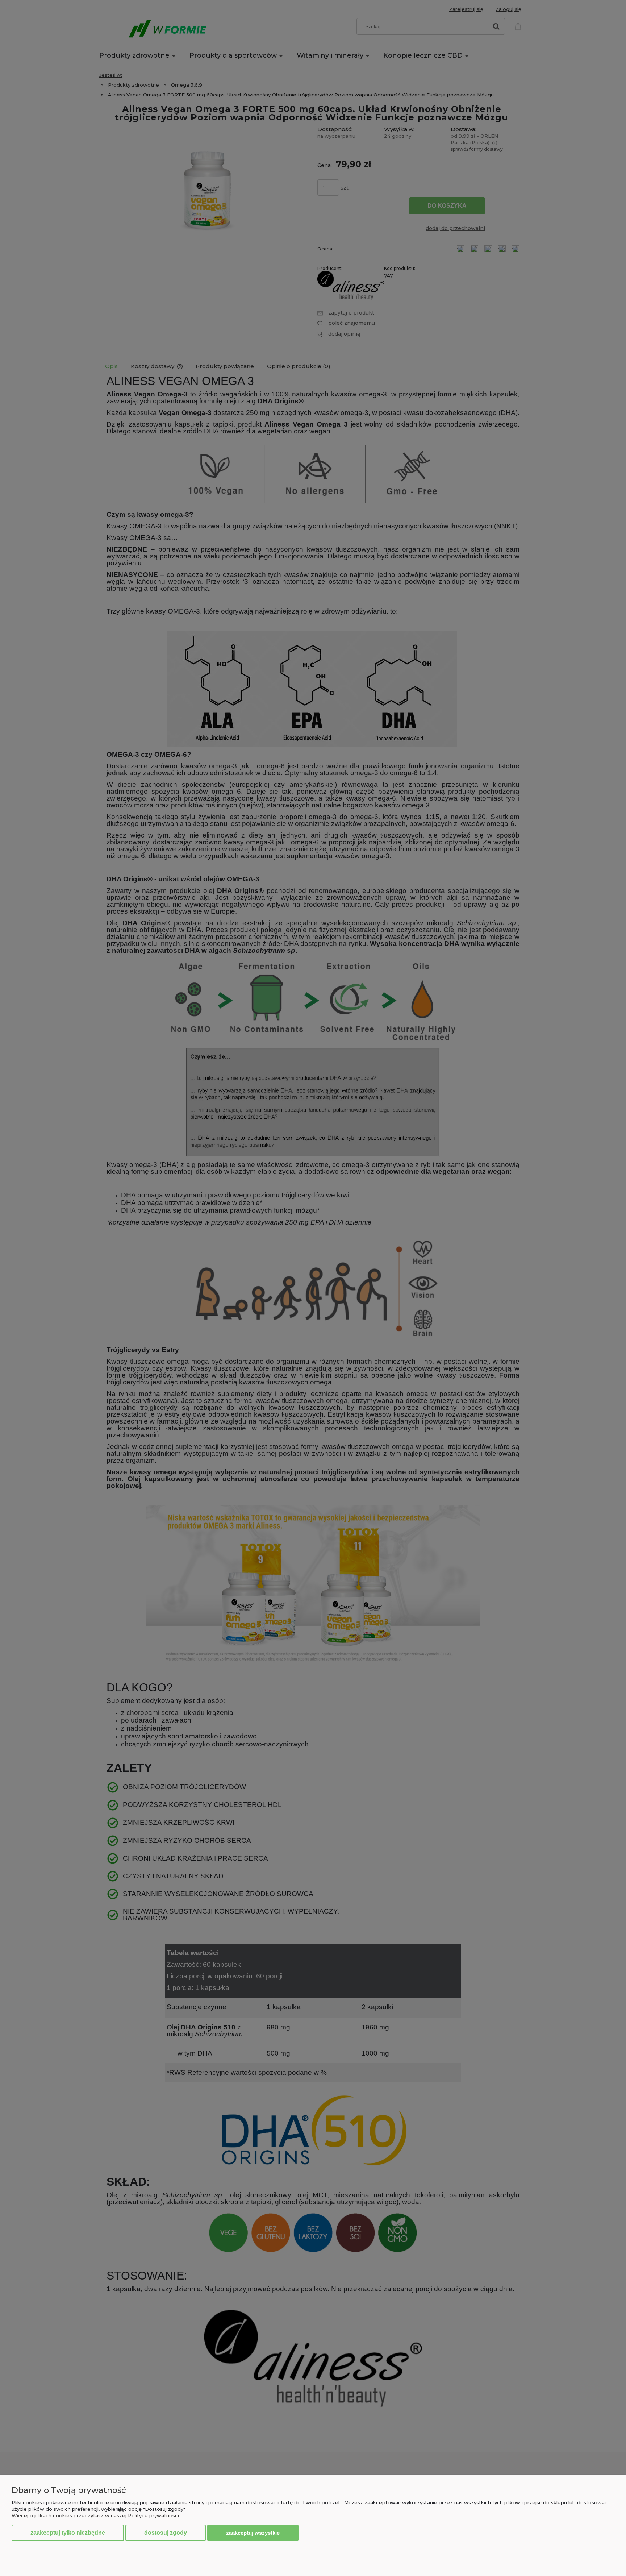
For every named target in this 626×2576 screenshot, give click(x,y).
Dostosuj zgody (166, 2533)
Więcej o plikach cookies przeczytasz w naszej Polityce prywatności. (96, 2515)
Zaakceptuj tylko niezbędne (68, 2533)
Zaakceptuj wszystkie (253, 2533)
